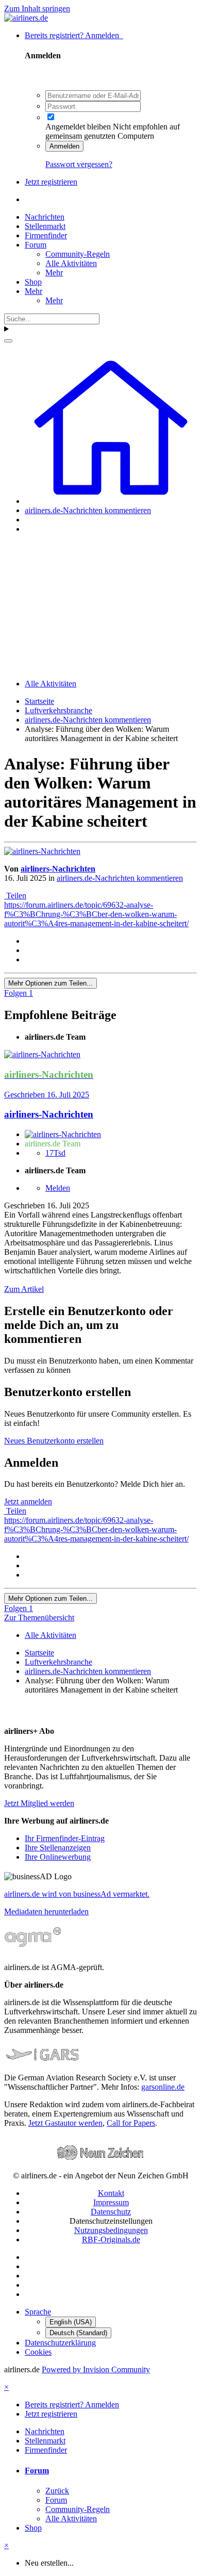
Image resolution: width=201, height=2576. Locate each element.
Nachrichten (45, 217)
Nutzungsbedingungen (111, 2230)
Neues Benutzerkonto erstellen (54, 1441)
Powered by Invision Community (96, 2369)
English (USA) (71, 2322)
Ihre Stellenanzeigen (58, 1848)
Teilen (15, 896)
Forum (36, 245)
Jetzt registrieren (51, 182)
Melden (58, 1188)
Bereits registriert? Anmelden (74, 35)
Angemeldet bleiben (78, 127)
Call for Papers (131, 2123)
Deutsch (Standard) (78, 2333)
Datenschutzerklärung (60, 2343)
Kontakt (111, 2193)
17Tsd (55, 1153)
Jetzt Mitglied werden (39, 1803)
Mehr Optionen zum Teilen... (51, 983)
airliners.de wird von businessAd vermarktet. (77, 1894)
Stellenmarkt (45, 226)
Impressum (111, 2202)
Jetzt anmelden (28, 1502)
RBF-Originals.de (111, 2239)
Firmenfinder (46, 235)
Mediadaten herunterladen (46, 1912)
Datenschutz (111, 2212)
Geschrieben (47, 1095)
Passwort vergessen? (79, 164)
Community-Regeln (78, 254)
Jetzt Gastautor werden (65, 2123)
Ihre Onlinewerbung (58, 1857)
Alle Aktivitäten (71, 263)
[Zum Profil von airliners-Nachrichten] (42, 851)
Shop (33, 282)
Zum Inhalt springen (37, 9)
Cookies (38, 2352)
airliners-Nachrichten (58, 869)
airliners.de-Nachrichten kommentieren (120, 878)
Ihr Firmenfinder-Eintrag (65, 1838)
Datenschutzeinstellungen (111, 2221)
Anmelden (64, 146)
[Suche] (8, 341)
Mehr (54, 273)
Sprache (38, 2312)
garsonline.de (163, 2087)
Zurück (57, 2491)
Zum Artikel (24, 1289)
